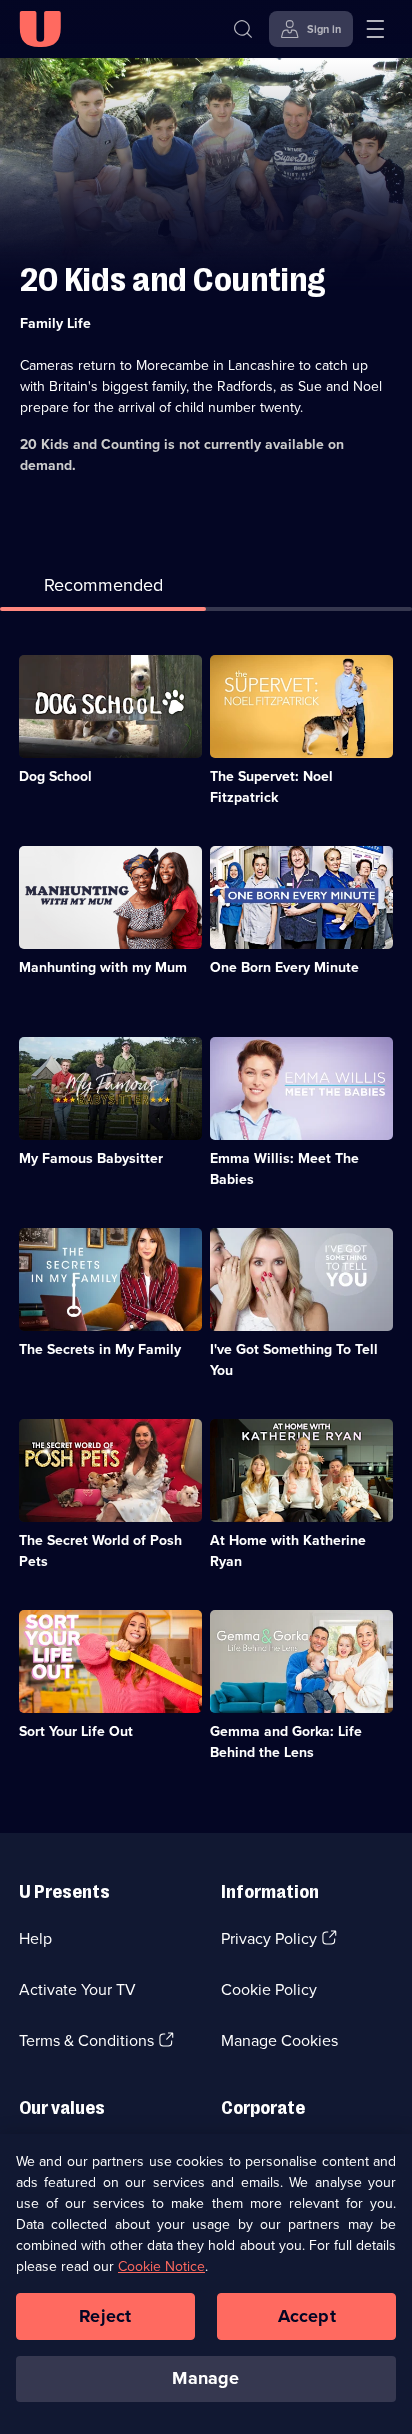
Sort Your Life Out (76, 1731)
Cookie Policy (269, 1989)
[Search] (243, 29)
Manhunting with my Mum (103, 967)
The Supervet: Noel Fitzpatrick (271, 787)
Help (35, 1938)
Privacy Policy (269, 1938)
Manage (205, 2378)
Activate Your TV (77, 1989)
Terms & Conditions (86, 2040)
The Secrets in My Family (100, 1349)
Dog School (55, 776)
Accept (307, 2316)
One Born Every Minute (284, 967)
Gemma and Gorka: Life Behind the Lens (286, 1742)
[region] (206, 2284)
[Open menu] (375, 29)
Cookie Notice (161, 2266)
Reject (105, 2316)
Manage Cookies (279, 2040)
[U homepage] (40, 29)
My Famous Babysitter (91, 1158)
